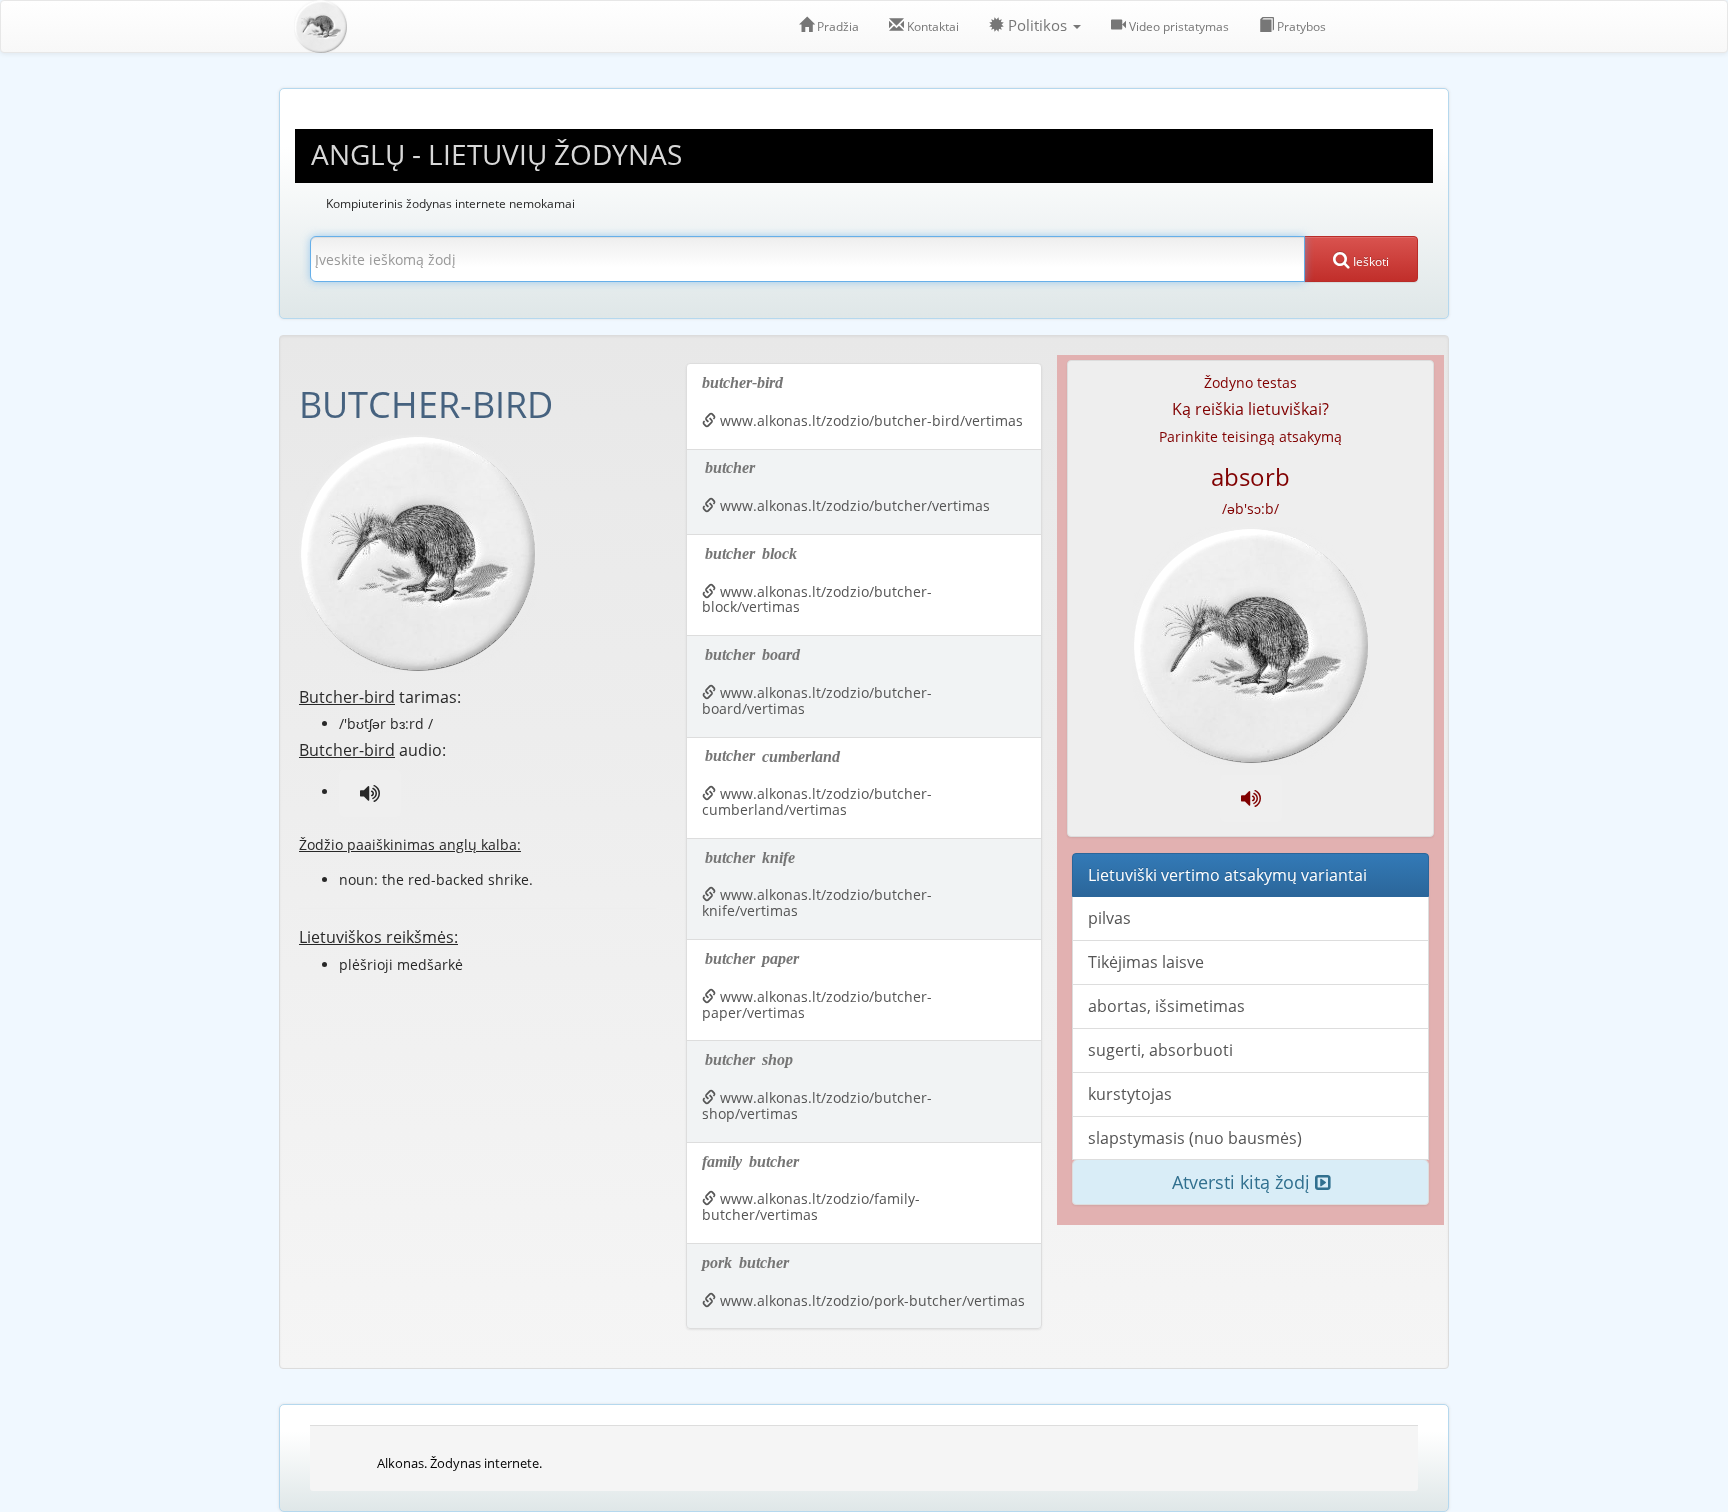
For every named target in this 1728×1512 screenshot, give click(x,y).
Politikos (1037, 25)
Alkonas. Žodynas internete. (459, 1463)
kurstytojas (1130, 1094)
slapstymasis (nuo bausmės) (1195, 1138)
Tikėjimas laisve (1146, 962)
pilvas (1109, 918)
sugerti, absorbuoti (1160, 1050)
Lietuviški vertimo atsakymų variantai (1227, 875)
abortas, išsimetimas (1166, 1006)
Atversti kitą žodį (1243, 1182)
